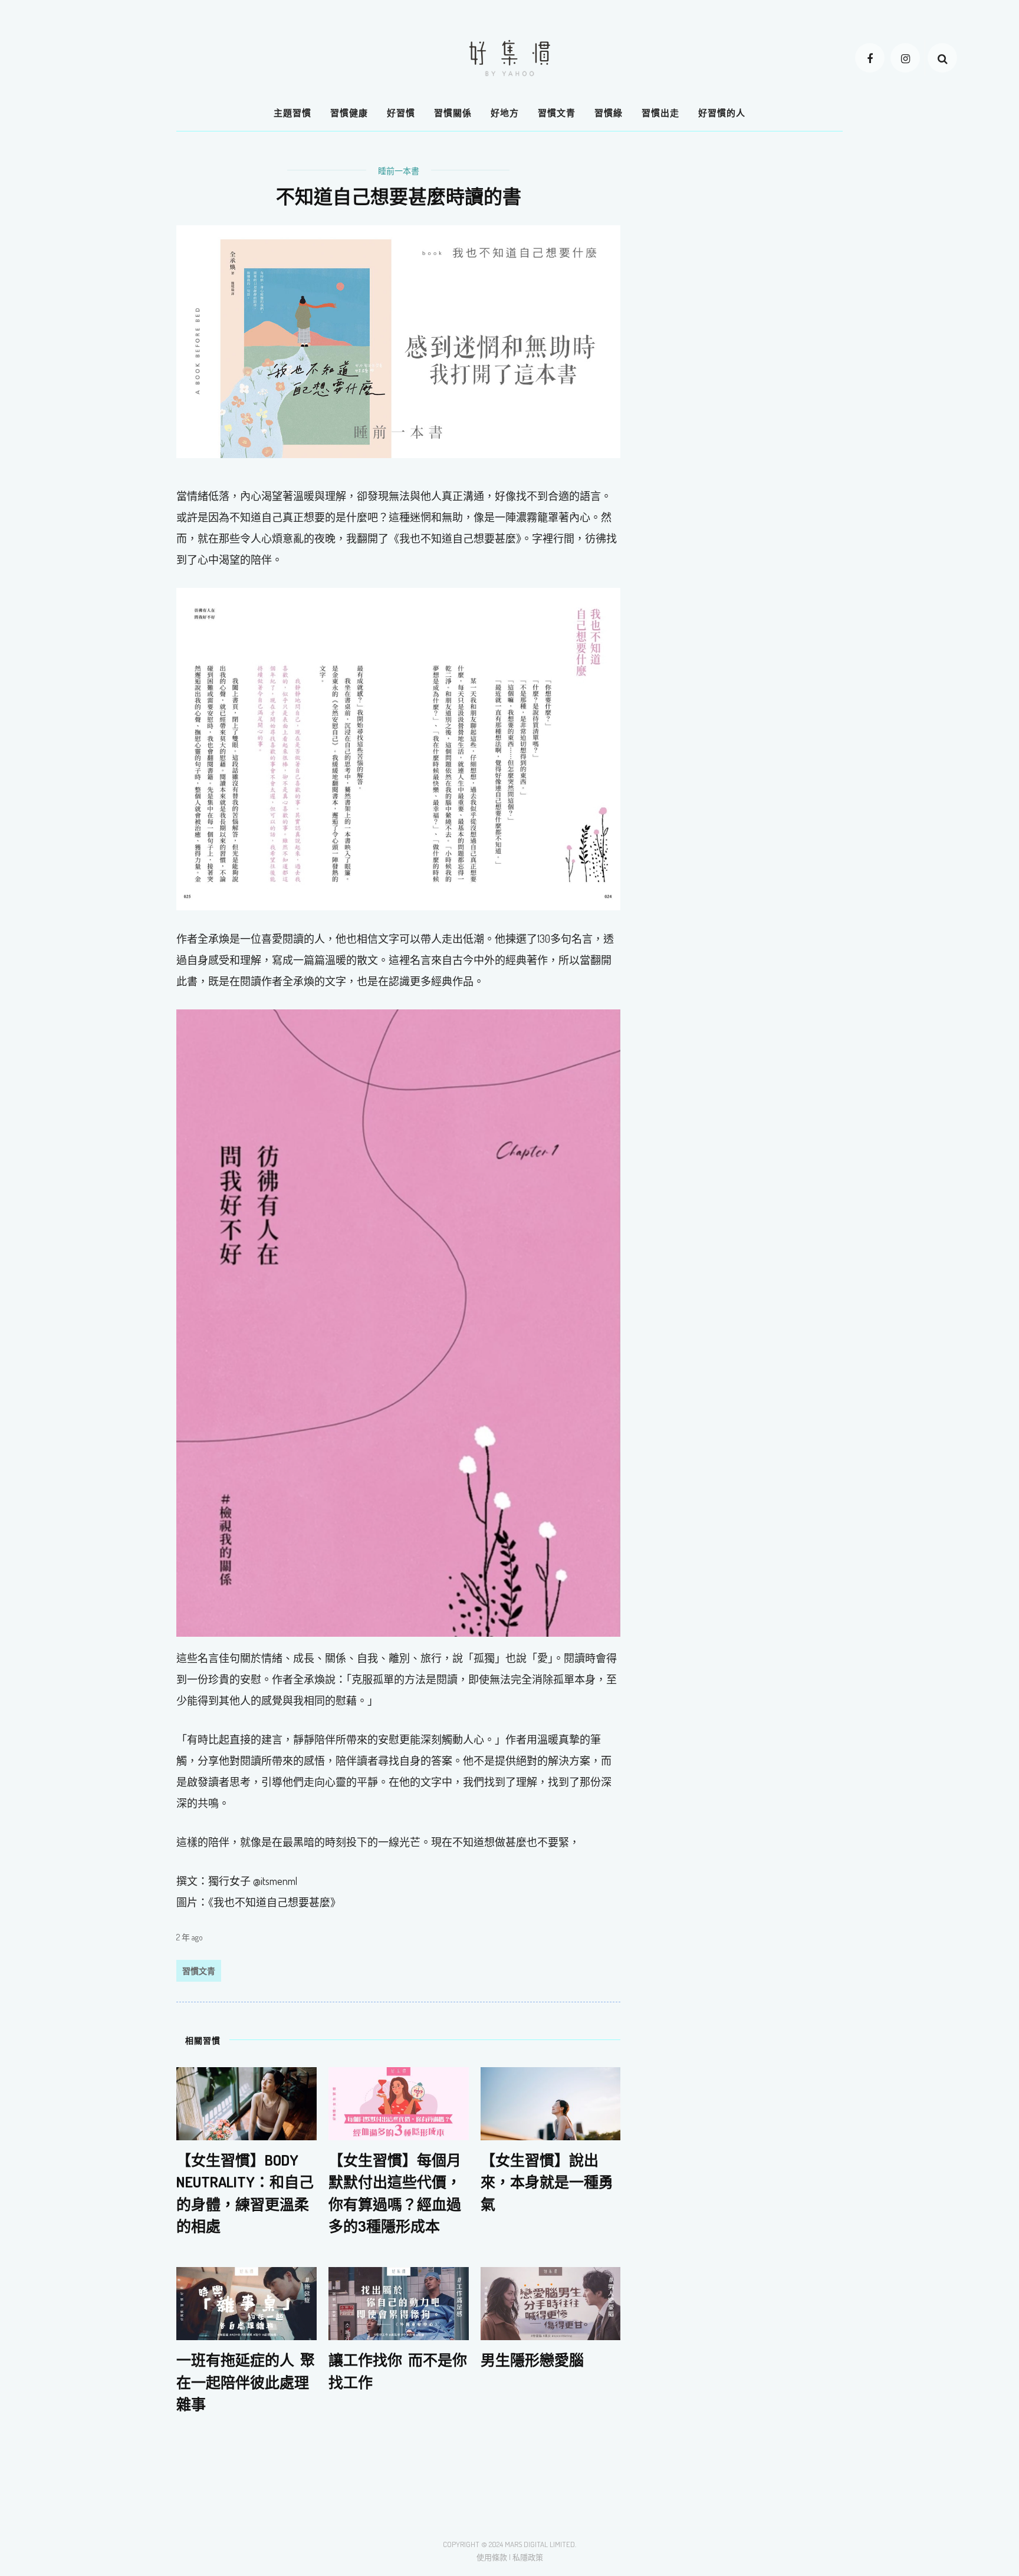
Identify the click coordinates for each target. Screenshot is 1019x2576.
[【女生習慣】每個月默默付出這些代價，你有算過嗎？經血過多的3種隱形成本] (399, 2103)
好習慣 (401, 113)
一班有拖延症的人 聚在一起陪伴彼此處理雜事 (246, 2382)
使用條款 (492, 2557)
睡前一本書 (399, 171)
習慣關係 (453, 113)
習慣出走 (660, 113)
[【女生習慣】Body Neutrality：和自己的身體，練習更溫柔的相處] (246, 2103)
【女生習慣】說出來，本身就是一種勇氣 (547, 2182)
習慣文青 (557, 113)
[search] (942, 58)
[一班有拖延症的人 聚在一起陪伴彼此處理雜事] (246, 2302)
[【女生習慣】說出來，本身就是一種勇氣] (551, 2103)
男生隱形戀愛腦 (532, 2360)
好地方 (505, 113)
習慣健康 (349, 113)
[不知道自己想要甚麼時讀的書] (398, 340)
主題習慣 (292, 113)
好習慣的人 (722, 113)
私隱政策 (528, 2557)
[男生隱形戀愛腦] (551, 2302)
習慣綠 (609, 113)
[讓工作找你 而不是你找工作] (399, 2302)
